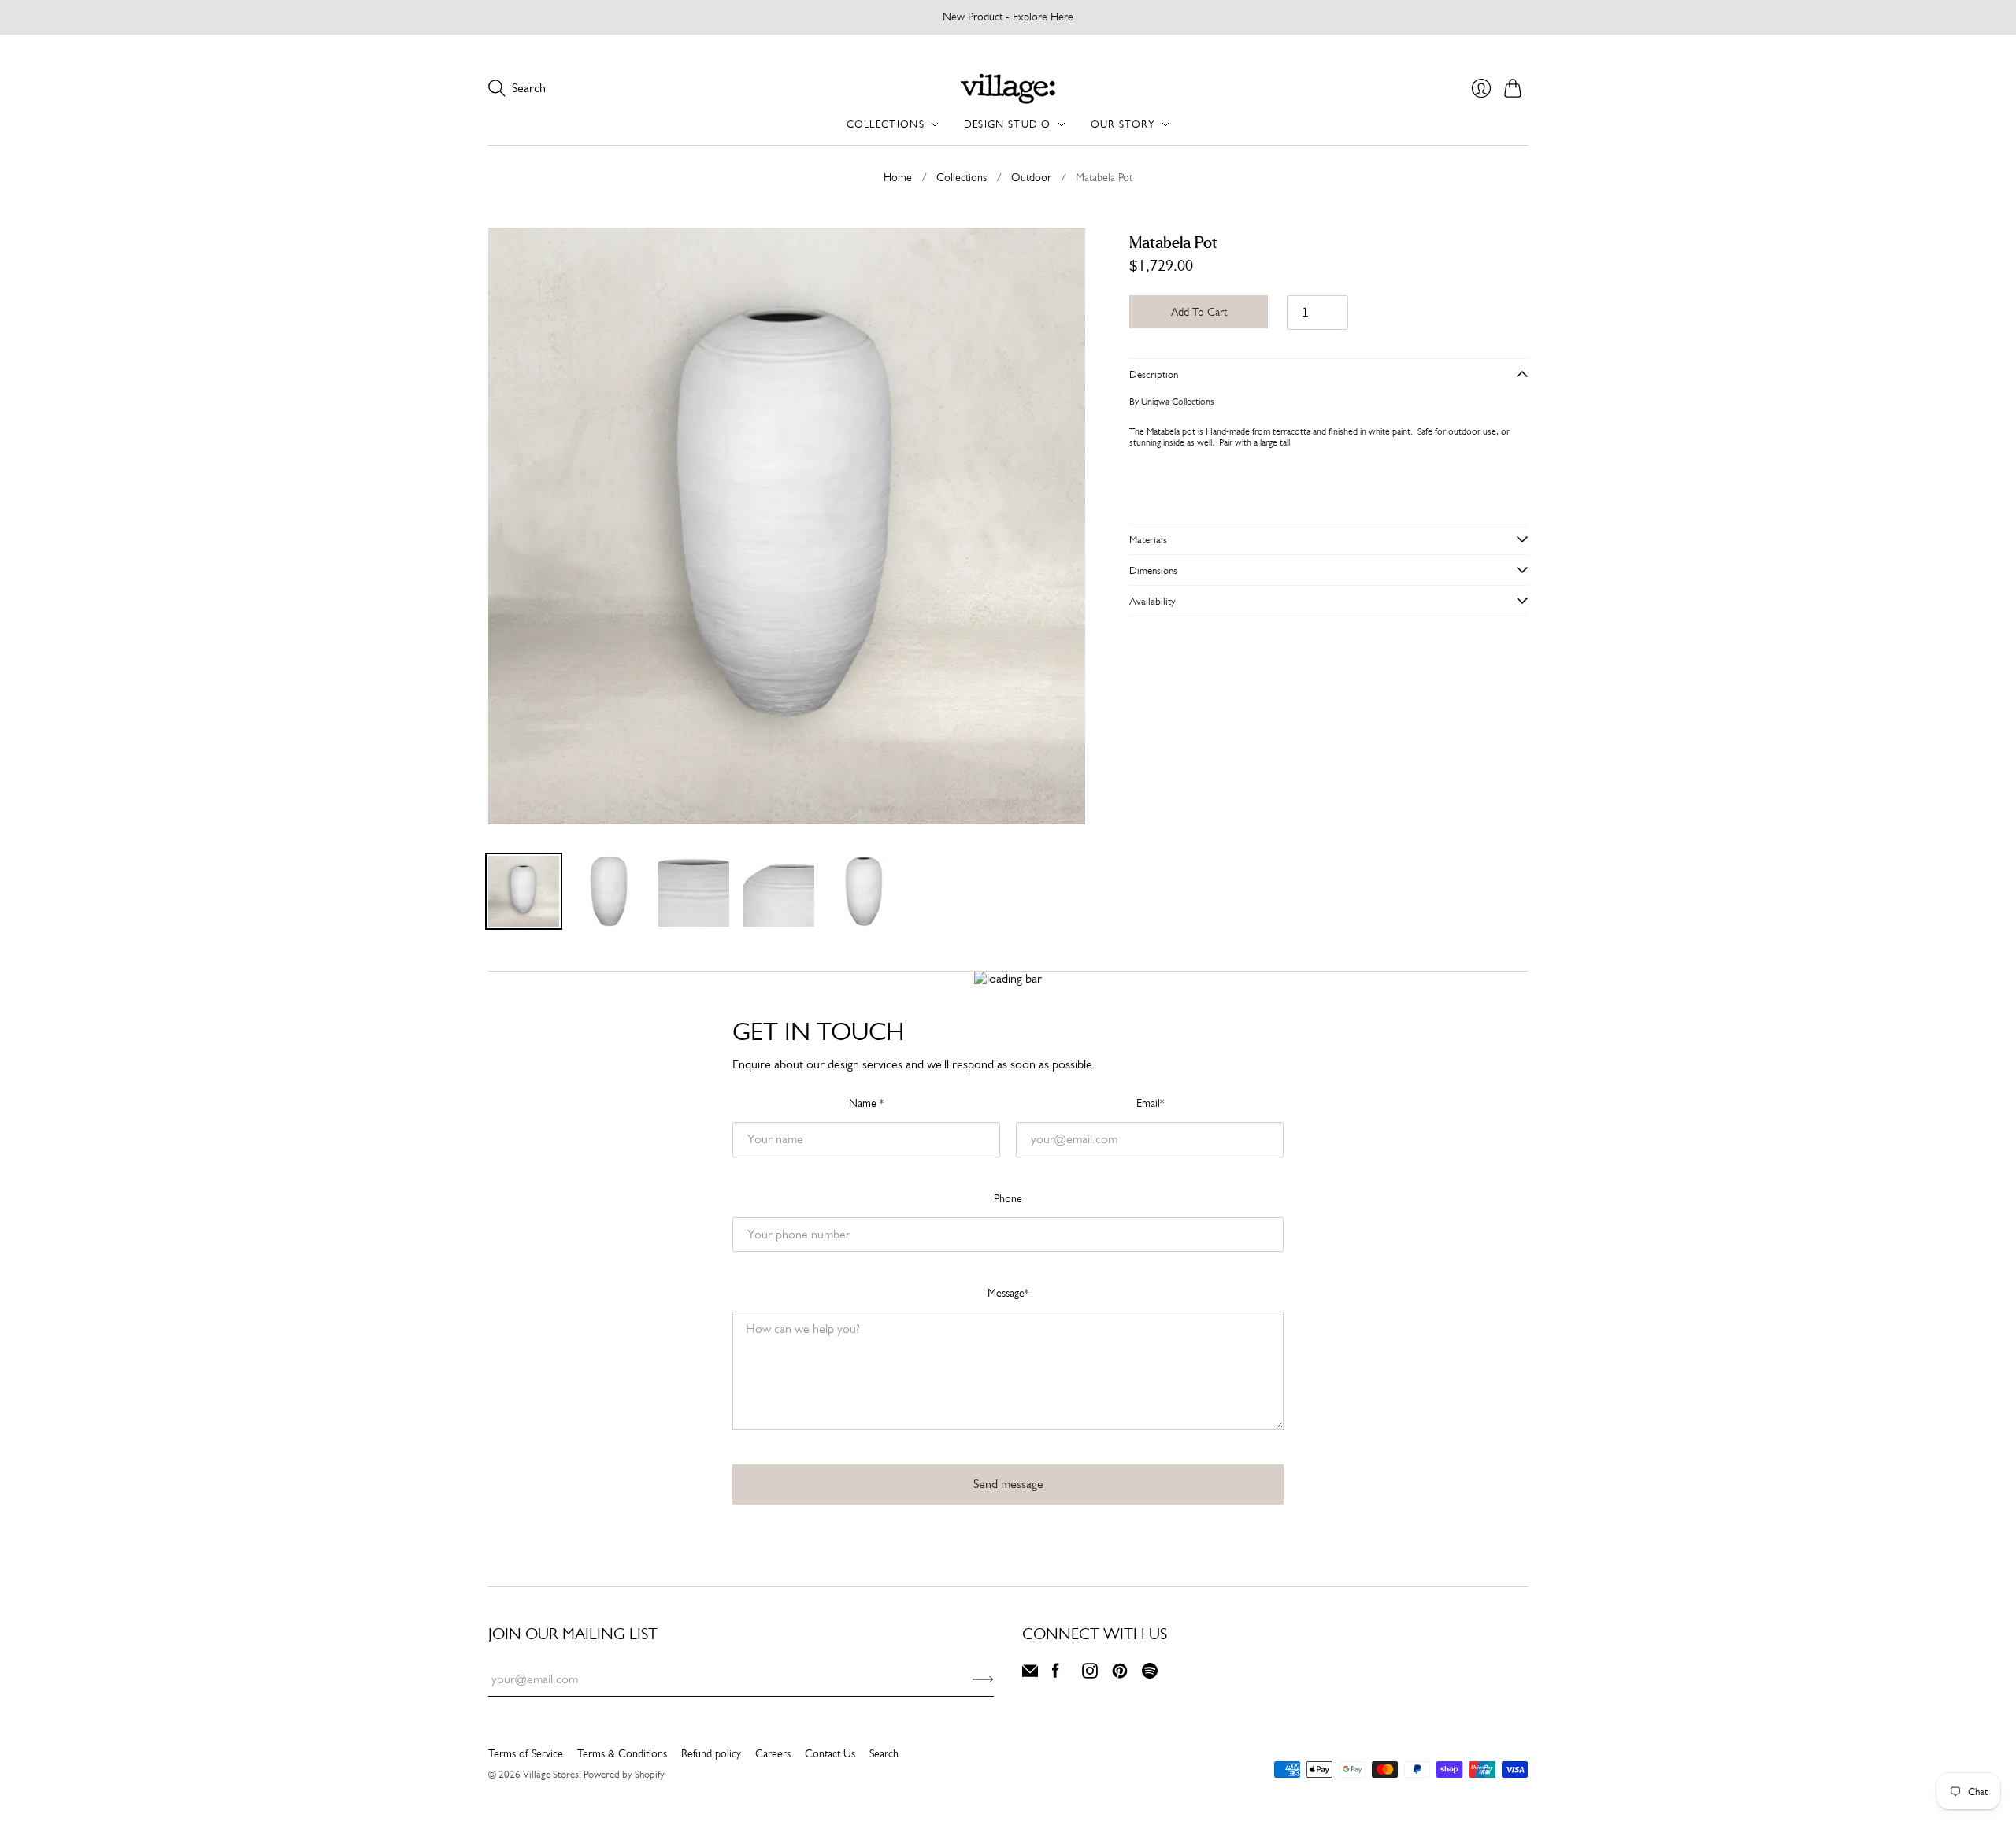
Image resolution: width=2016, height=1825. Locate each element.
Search (884, 1753)
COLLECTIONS (886, 124)
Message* (1008, 1293)
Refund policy (711, 1753)
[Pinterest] (1120, 1674)
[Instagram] (1090, 1674)
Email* (1150, 1103)
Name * (866, 1103)
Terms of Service (526, 1753)
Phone (1008, 1198)
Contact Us (830, 1753)
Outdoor (1031, 177)
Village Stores (551, 1774)
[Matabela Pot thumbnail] (524, 891)
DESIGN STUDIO (1008, 124)
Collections (962, 177)
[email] (1030, 1674)
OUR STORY (1123, 124)
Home (898, 177)
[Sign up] (983, 1679)
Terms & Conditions (622, 1753)
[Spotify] (1150, 1674)
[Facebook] (1056, 1674)
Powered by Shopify (624, 1774)
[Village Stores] (1008, 89)
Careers (773, 1753)
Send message (1008, 1484)
